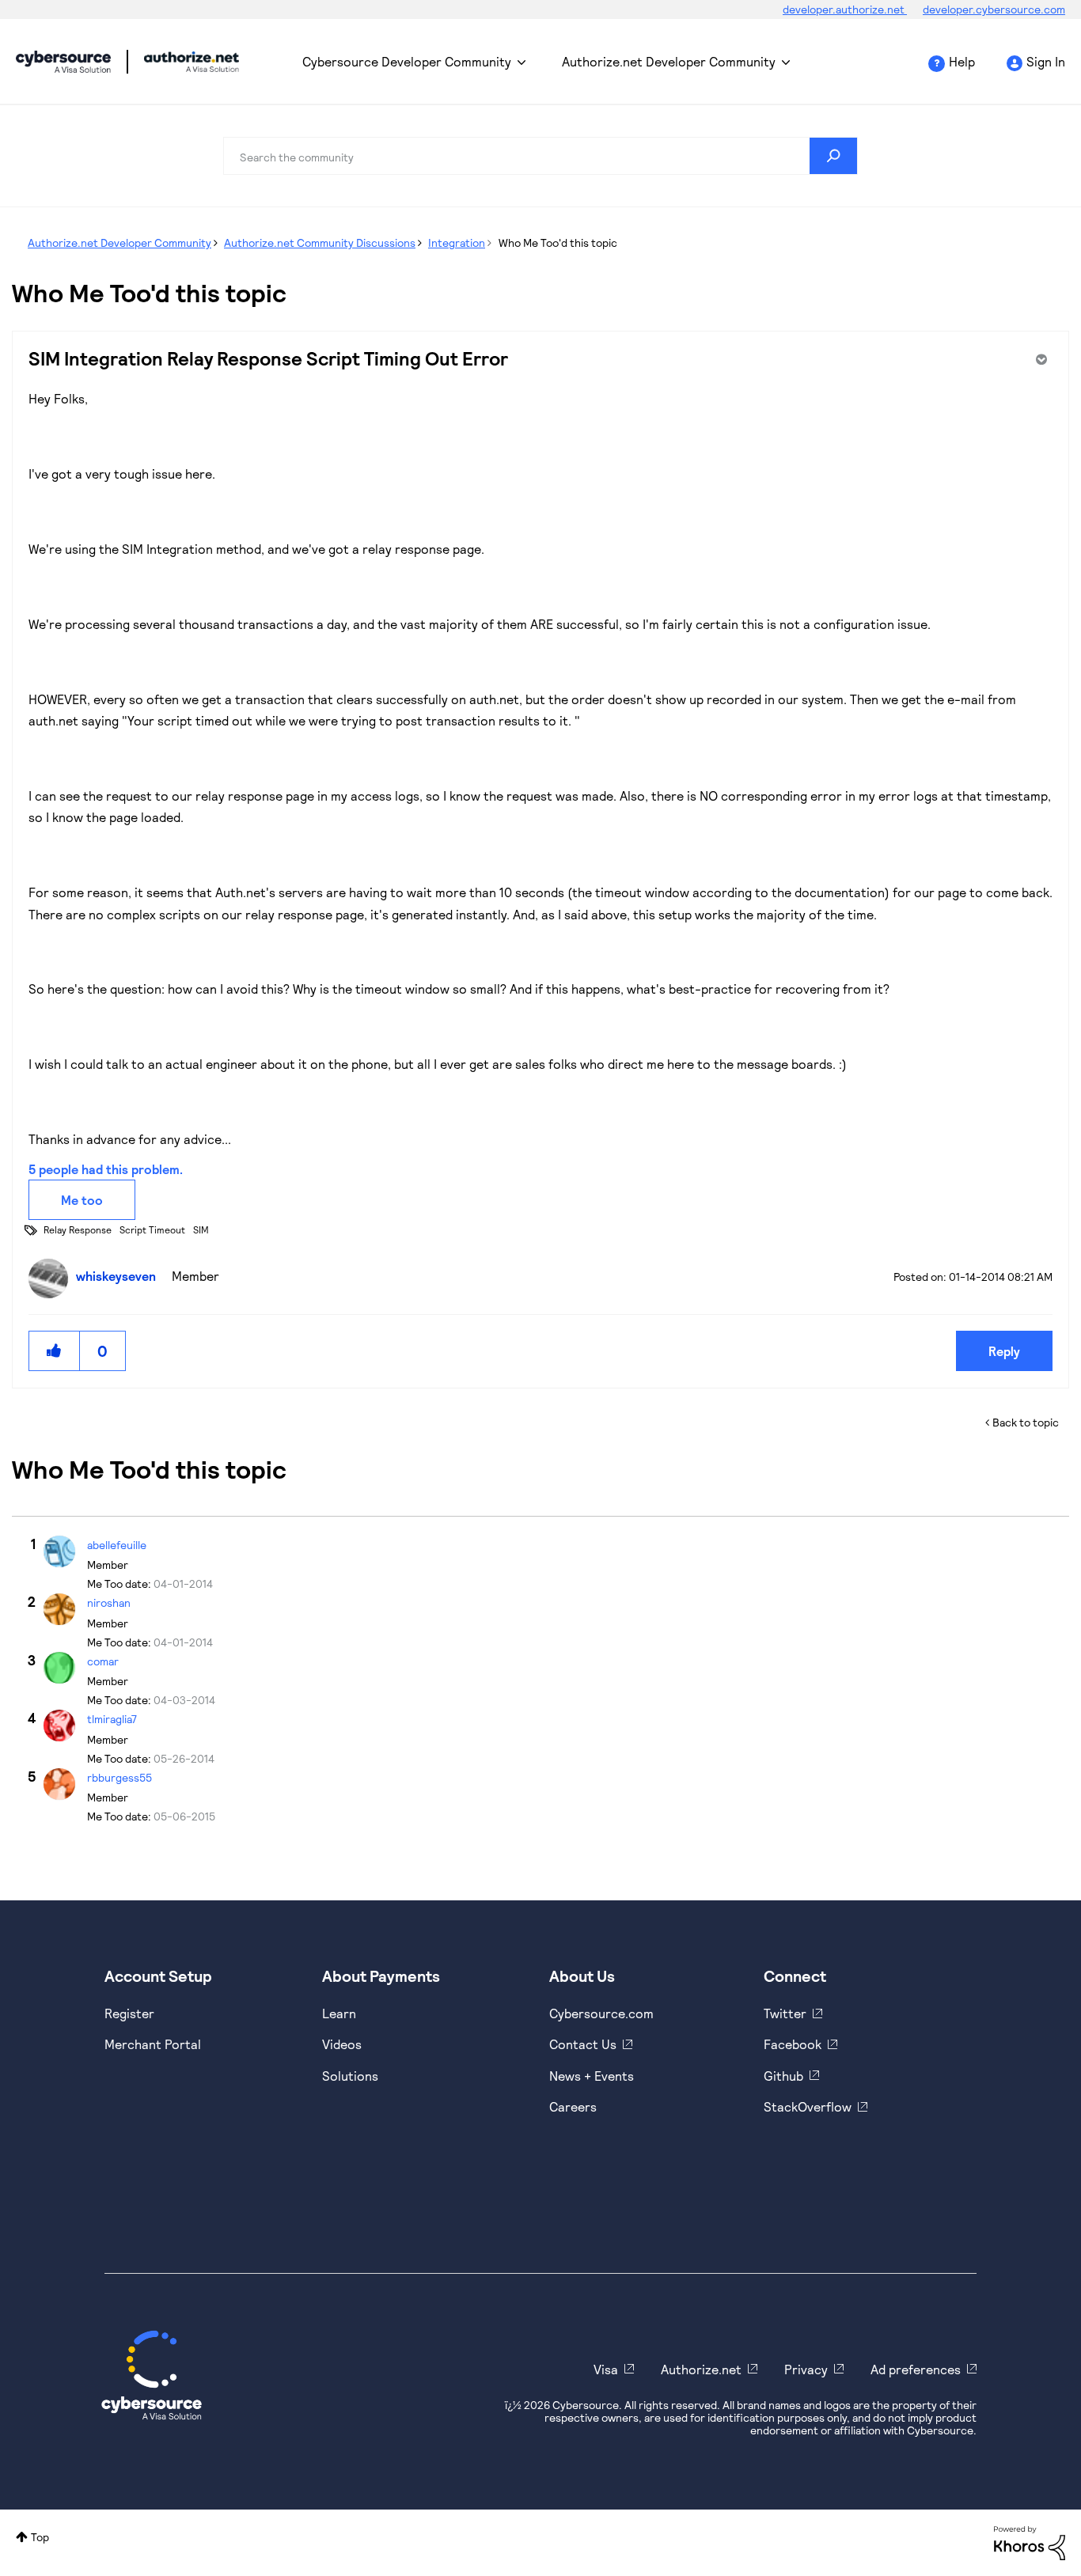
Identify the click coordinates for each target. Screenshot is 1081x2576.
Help (962, 61)
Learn (339, 2013)
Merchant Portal (153, 2044)
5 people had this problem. (106, 1169)
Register (129, 2013)
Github (783, 2076)
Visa (606, 2369)
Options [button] (1040, 359)
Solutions (350, 2076)
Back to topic (1026, 1422)
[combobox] (540, 156)
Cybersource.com (601, 2013)
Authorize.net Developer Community (669, 61)
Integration (457, 242)
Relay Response (78, 1229)
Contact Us (583, 2044)
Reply (1004, 1351)
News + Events (592, 2076)
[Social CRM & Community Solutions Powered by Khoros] (1030, 2542)
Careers (573, 2106)
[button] (55, 1351)
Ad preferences (916, 2369)
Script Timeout (152, 1229)
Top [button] (40, 2537)
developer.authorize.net (845, 9)
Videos (342, 2044)
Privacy (806, 2369)
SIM (201, 1229)
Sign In (1046, 61)
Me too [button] (82, 1200)
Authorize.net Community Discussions (320, 242)
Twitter (785, 2013)
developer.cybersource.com (994, 9)
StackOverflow (808, 2106)
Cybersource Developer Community (63, 62)
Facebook (793, 2044)
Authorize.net (701, 2369)
